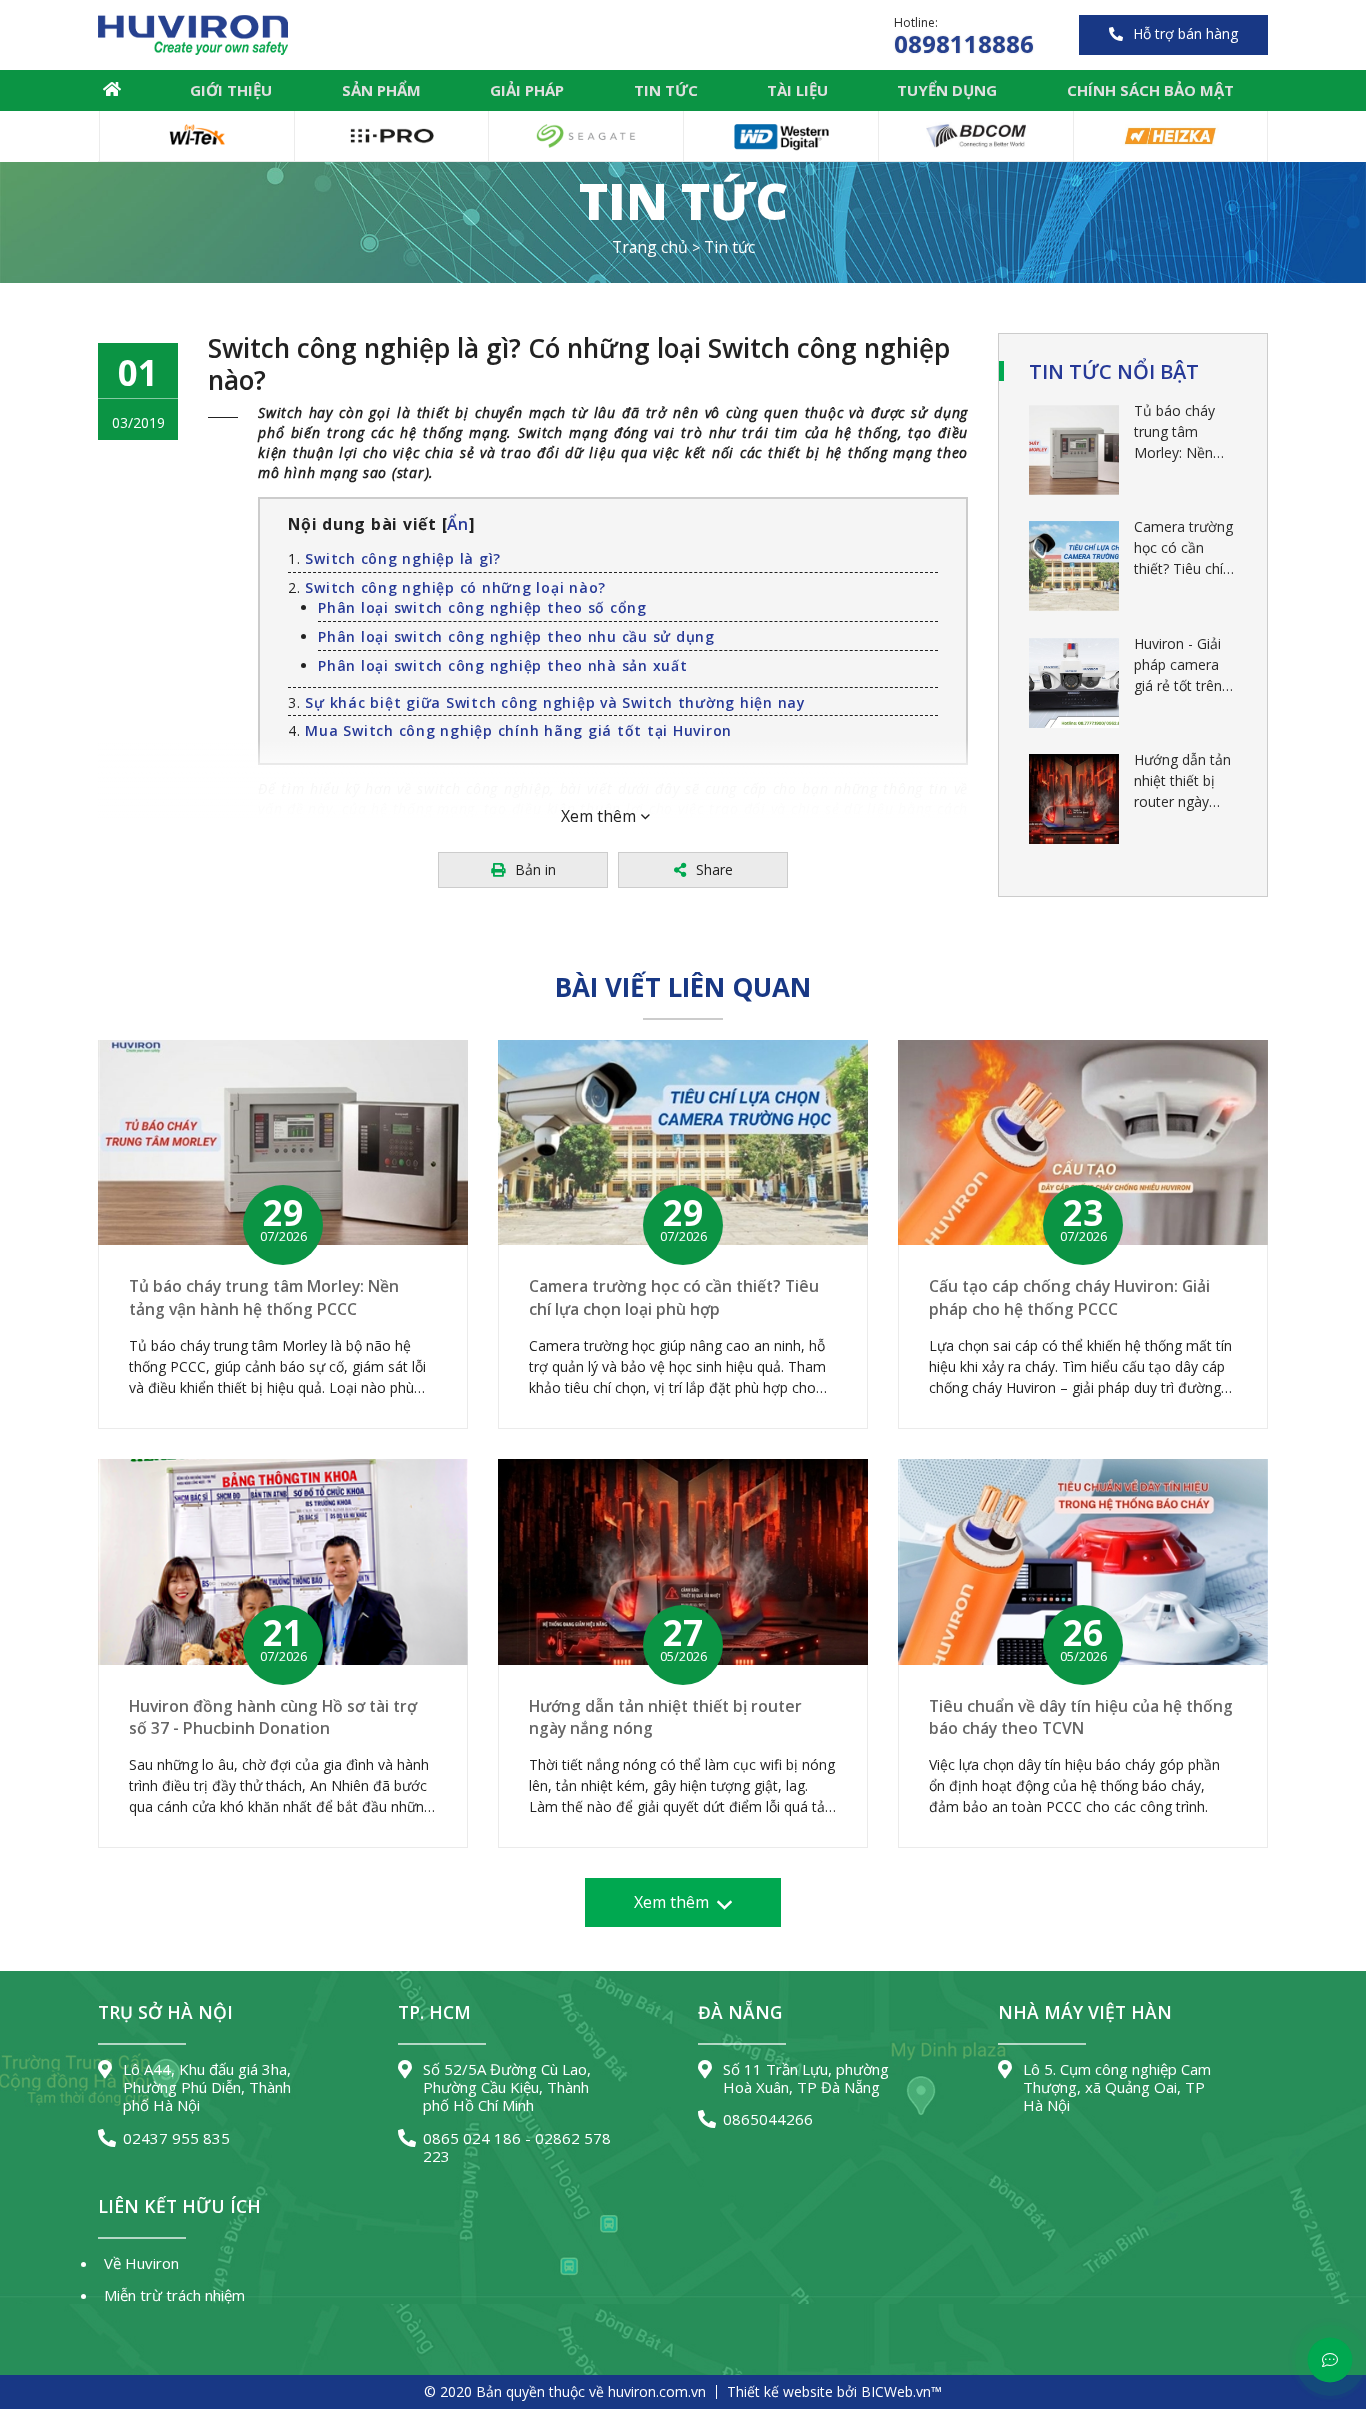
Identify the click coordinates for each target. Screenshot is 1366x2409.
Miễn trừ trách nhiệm (174, 2295)
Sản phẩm (381, 90)
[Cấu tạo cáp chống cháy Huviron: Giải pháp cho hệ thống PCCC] (1083, 1143)
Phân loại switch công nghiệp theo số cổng (482, 607)
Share (714, 869)
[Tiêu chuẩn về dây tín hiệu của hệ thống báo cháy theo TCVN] (1083, 1562)
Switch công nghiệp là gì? (403, 558)
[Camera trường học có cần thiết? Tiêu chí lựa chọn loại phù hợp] (1074, 566)
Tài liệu (797, 90)
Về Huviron (141, 2263)
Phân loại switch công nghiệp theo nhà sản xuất (503, 665)
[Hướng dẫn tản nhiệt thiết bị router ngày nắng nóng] (1074, 799)
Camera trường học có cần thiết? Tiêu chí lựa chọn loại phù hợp (1183, 548)
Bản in (535, 869)
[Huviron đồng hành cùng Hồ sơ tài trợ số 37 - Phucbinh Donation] (283, 1562)
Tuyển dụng (947, 90)
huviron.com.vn (657, 2391)
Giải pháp (527, 90)
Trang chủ (112, 89)
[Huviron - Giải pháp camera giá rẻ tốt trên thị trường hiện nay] (1074, 683)
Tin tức (666, 90)
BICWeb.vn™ (901, 2391)
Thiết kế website (780, 2391)
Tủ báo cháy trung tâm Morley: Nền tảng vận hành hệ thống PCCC (1182, 432)
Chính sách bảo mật (1150, 90)
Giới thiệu (231, 90)
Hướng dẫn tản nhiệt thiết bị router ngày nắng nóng (1182, 781)
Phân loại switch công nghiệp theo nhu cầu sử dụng (516, 636)
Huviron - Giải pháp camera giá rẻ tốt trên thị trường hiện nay (1182, 665)
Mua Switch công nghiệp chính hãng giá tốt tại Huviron (518, 730)
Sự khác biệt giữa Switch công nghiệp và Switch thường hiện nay (555, 702)
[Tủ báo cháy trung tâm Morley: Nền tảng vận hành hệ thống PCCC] (1074, 450)
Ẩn (458, 524)
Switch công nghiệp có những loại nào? (455, 587)
